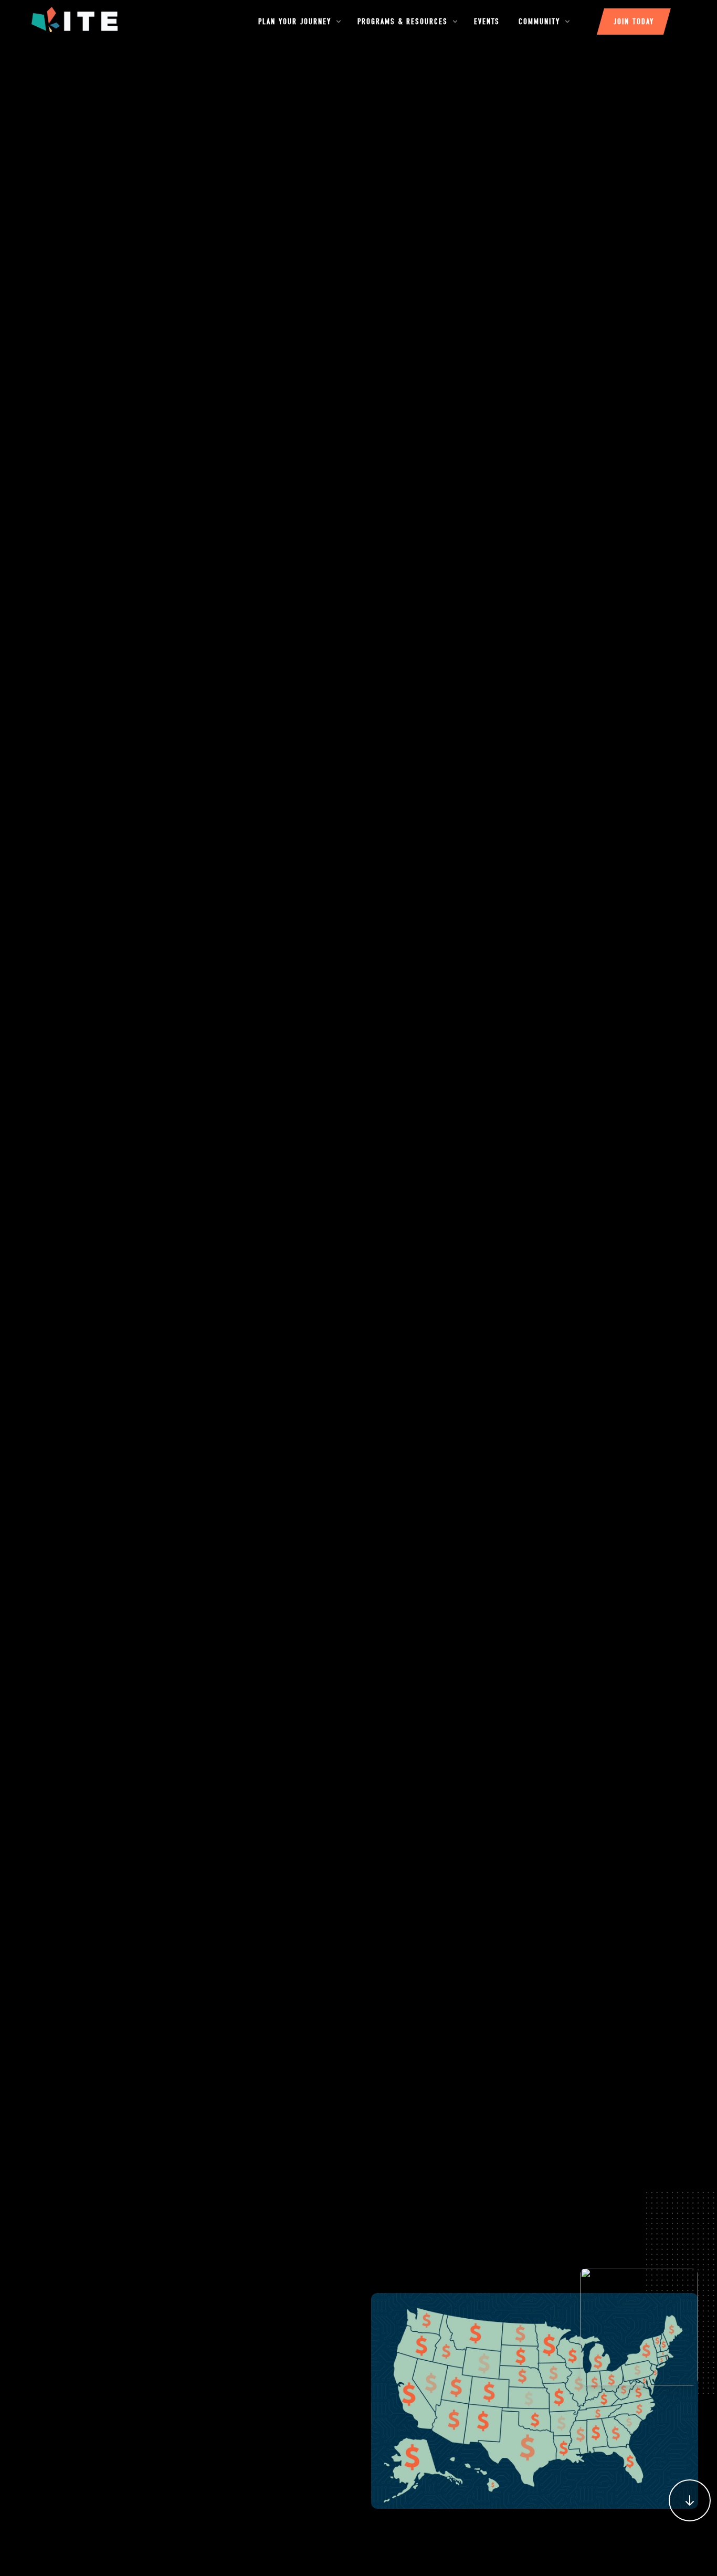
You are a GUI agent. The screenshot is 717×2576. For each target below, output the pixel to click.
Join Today (634, 22)
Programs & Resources (404, 22)
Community (541, 22)
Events (487, 22)
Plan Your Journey (296, 22)
